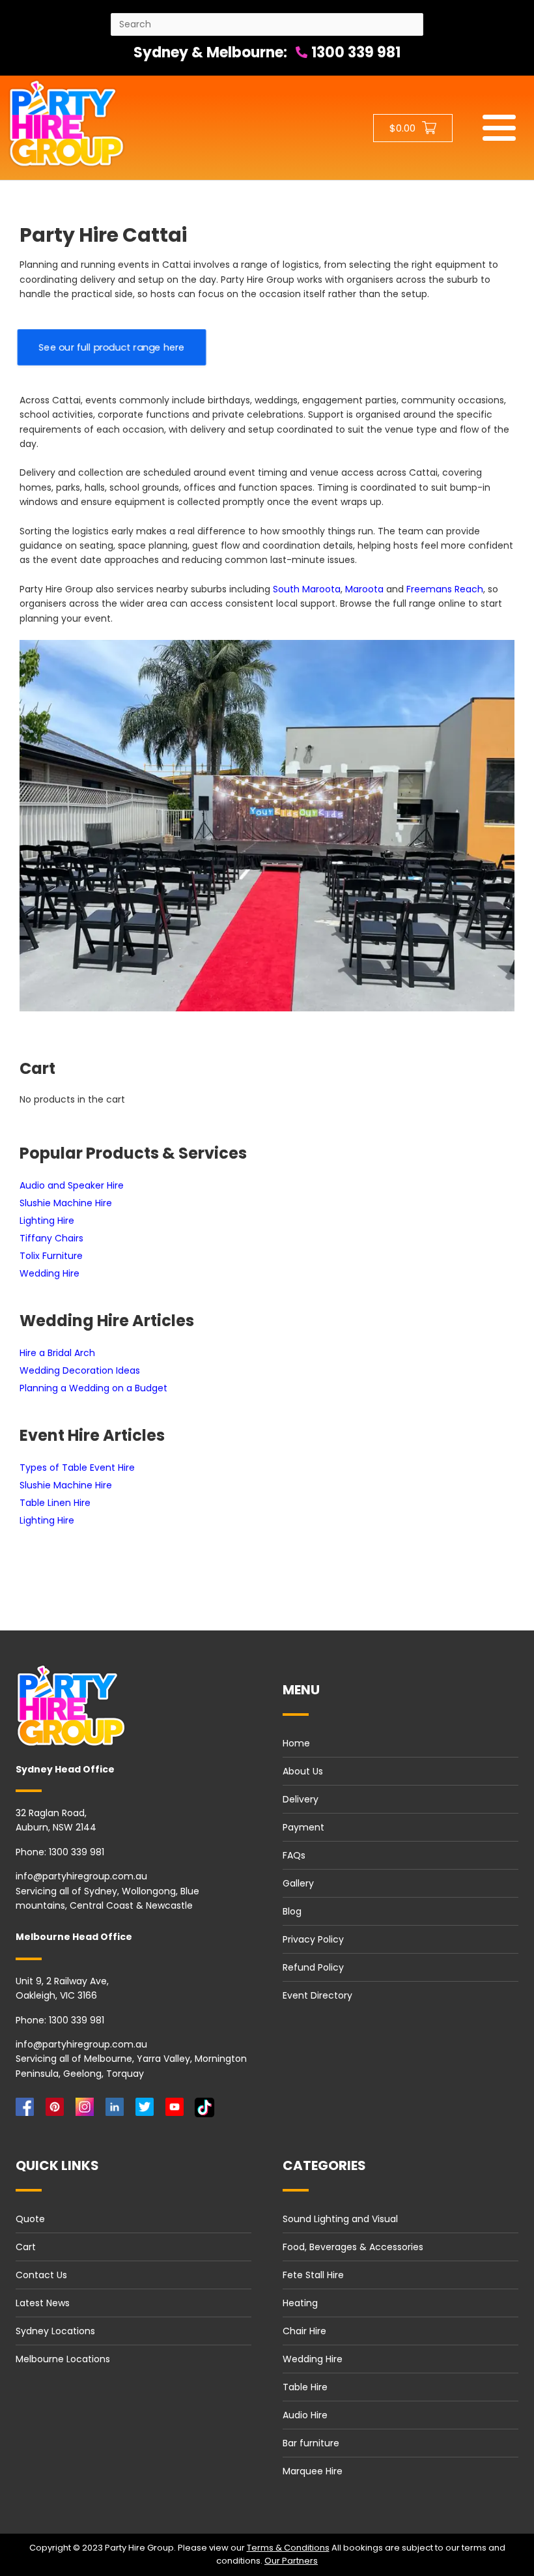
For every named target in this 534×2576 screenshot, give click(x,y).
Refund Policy (313, 1967)
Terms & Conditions (288, 2548)
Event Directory (317, 1995)
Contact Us (41, 2275)
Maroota (364, 589)
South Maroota (307, 589)
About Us (303, 1771)
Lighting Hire (47, 1221)
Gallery (298, 1883)
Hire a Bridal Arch (57, 1353)
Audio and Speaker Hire (72, 1185)
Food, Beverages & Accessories (353, 2247)
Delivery (301, 1799)
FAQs (294, 1855)
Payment (303, 1827)
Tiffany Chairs (51, 1238)
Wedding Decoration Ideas (80, 1370)
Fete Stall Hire (313, 2275)
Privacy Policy (313, 1939)
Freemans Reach (445, 589)
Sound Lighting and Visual (340, 2219)
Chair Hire (304, 2331)
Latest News (43, 2303)
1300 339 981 (354, 52)
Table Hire (305, 2387)
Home (296, 1743)
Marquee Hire (313, 2471)
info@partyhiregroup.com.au (81, 1876)
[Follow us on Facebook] (27, 2110)
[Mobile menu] (499, 128)
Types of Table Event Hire (77, 1468)
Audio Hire (305, 2415)
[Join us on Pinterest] (57, 2110)
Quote (30, 2219)
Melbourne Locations (63, 2359)
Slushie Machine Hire (66, 1203)
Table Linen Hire (55, 1503)
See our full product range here (112, 347)
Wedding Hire (49, 1273)
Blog (292, 1911)
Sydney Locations (55, 2331)
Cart (26, 2247)
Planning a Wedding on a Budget (93, 1388)
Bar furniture (311, 2443)
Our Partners (291, 2561)
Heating (300, 2303)
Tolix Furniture (51, 1256)
